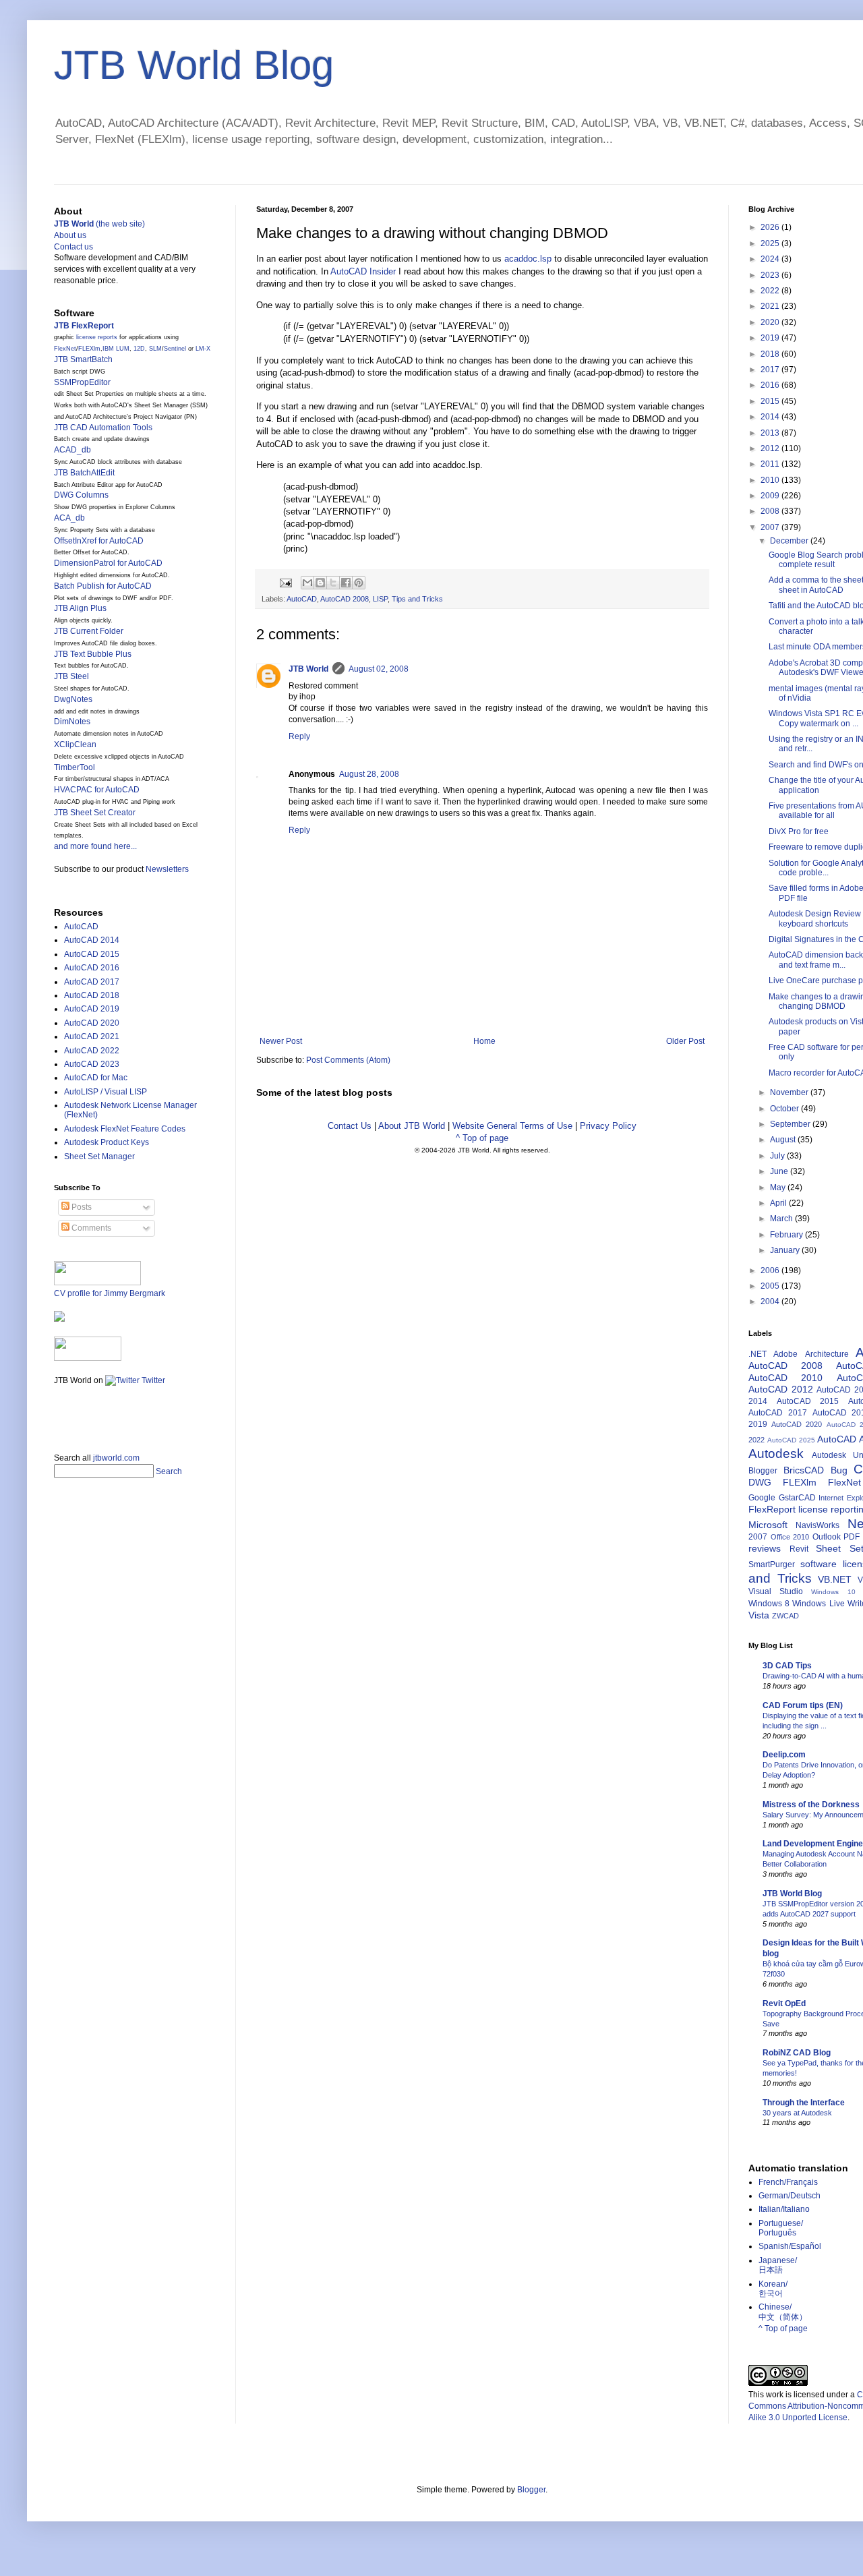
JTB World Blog (194, 65)
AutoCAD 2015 (92, 954)
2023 (771, 275)
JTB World (308, 669)
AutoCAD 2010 (785, 1378)
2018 (771, 354)
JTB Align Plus (80, 608)
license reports (97, 337)
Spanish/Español (790, 2246)
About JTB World (412, 1126)
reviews (765, 1548)
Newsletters (167, 869)
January (786, 1250)
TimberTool (75, 767)
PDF (852, 1537)
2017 (771, 370)
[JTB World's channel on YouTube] (88, 1358)
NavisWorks (817, 1525)
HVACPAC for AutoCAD (97, 790)
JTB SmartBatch (83, 359)
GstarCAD (797, 1498)
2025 (771, 243)
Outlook (827, 1537)
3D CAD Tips (787, 1666)
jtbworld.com (116, 1458)
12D (139, 349)
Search (169, 1471)
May (779, 1188)
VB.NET (835, 1579)
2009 (771, 496)
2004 (771, 1301)
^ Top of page (482, 1138)
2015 (771, 401)
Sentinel (175, 349)
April (779, 1203)
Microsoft (768, 1525)
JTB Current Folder (89, 631)
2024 (771, 259)
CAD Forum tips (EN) (803, 1705)
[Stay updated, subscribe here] (59, 1415)
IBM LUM (116, 349)
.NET (757, 1354)
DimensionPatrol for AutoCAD (108, 563)
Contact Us (350, 1126)
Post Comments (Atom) (348, 1060)
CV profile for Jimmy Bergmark (110, 1293)
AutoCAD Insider (363, 271)
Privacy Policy (608, 1126)
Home (484, 1041)
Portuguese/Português (781, 2228)
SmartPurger (772, 1564)
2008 (771, 511)
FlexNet (65, 349)
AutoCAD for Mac (96, 1078)
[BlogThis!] (320, 583)
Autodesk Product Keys (107, 1142)
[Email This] (307, 583)
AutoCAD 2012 (781, 1389)
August (784, 1140)
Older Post (685, 1041)
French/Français (788, 2182)
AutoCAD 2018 (92, 995)
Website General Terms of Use (512, 1126)
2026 (771, 227)
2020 (771, 322)
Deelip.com (784, 1755)
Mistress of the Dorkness (811, 1805)
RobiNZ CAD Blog (797, 2053)
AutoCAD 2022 (92, 1051)
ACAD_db (72, 450)
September (791, 1124)
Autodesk (776, 1454)
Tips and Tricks (417, 599)
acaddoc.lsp (528, 259)
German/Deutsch (790, 2196)
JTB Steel (71, 676)
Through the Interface (804, 2103)
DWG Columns (81, 495)
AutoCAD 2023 (92, 1064)
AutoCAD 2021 (92, 1036)
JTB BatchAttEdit (84, 473)
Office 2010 (790, 1537)
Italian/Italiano (784, 2209)
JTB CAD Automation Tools (103, 428)
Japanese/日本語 (778, 2265)
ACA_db (69, 518)
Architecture (827, 1354)
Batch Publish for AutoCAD (103, 586)
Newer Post (281, 1041)
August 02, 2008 (379, 669)
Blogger (763, 1471)
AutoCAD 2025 (791, 1440)
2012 (771, 448)
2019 (771, 338)
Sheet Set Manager (99, 1157)
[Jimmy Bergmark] (59, 1319)
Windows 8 (769, 1604)
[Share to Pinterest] (359, 583)
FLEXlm (89, 349)
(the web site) (99, 224)
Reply (299, 736)
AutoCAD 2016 (92, 968)
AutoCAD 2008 (345, 599)
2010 (771, 480)
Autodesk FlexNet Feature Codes (125, 1129)
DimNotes (72, 722)
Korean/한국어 (773, 2289)
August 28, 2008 (369, 774)
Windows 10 (833, 1592)
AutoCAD (302, 599)
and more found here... (95, 846)
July (778, 1156)
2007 (771, 527)
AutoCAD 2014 (92, 940)
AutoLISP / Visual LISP (106, 1092)
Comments (90, 1228)
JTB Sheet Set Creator (95, 813)
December (790, 541)
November (790, 1092)
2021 (771, 306)
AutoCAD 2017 (92, 982)
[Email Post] (285, 582)
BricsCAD (804, 1470)
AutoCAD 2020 (92, 1023)
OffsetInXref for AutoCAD (99, 541)
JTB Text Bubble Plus (93, 654)
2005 (771, 1286)
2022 (771, 291)
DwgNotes (73, 699)
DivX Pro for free (799, 831)
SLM (155, 349)
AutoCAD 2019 (92, 1009)
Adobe (785, 1354)
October (785, 1109)
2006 (771, 1270)
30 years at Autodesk (797, 2113)
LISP (380, 599)
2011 (771, 464)
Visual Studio (776, 1591)
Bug (839, 1470)
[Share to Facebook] (346, 583)
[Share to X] (333, 583)
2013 (771, 433)
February (787, 1235)
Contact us (73, 247)
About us (70, 235)
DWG (760, 1482)
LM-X (203, 349)
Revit (799, 1549)
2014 (771, 417)
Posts (81, 1207)
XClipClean (75, 744)
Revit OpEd (784, 2003)
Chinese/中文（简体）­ (783, 2312)
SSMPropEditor (82, 382)
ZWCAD (785, 1616)
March (782, 1219)
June (780, 1171)
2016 (771, 385)
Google (762, 1498)
